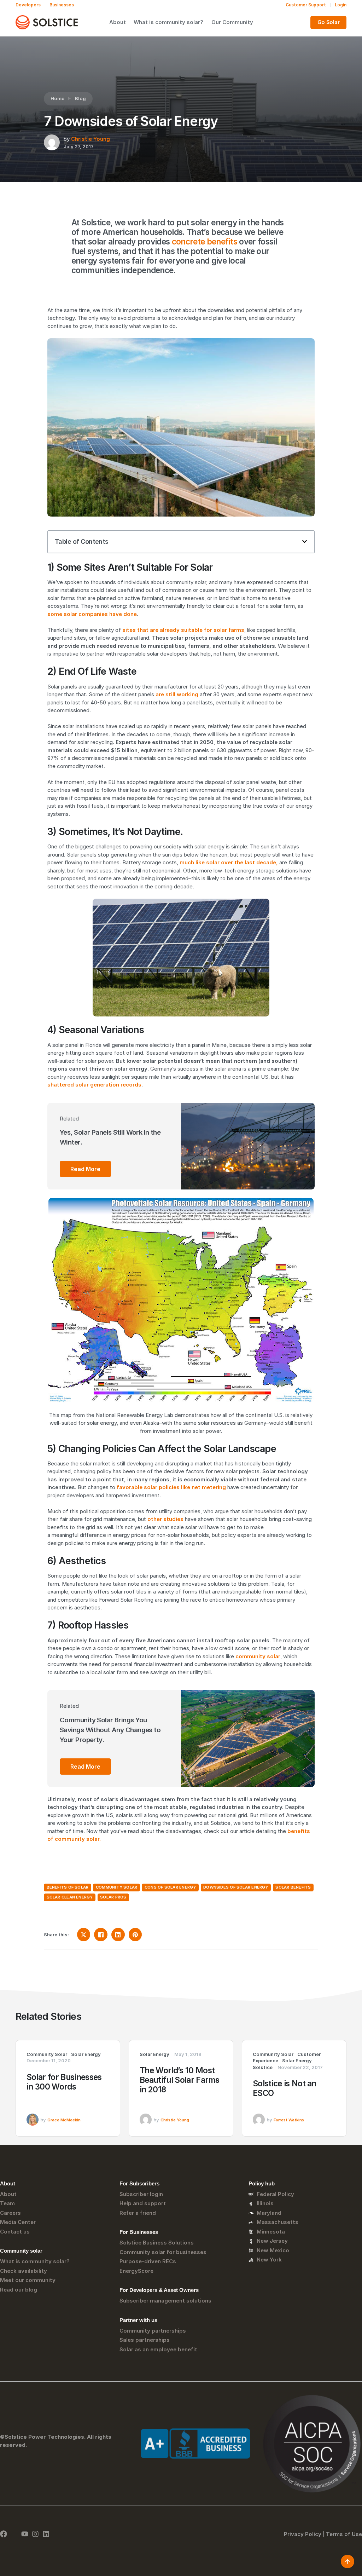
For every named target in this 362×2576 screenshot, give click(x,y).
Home (57, 98)
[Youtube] (25, 2534)
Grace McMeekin (64, 2120)
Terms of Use (344, 2534)
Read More (85, 1169)
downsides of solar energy (236, 1887)
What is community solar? (168, 22)
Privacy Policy (303, 2534)
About (118, 22)
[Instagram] (35, 2534)
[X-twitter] (14, 2534)
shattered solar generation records (94, 1085)
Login (341, 5)
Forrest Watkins (289, 2120)
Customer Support (306, 5)
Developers (28, 5)
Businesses (62, 5)
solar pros (113, 1897)
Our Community (232, 22)
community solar (258, 1656)
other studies (165, 1519)
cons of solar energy (170, 1887)
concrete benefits (205, 241)
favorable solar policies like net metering (171, 1487)
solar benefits (293, 1887)
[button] (305, 541)
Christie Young (90, 139)
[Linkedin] (46, 2534)
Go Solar (329, 22)
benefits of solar (68, 1887)
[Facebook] (4, 2534)
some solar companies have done (92, 614)
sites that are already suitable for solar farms (183, 630)
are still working (177, 694)
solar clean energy (70, 1897)
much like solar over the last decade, (229, 862)
